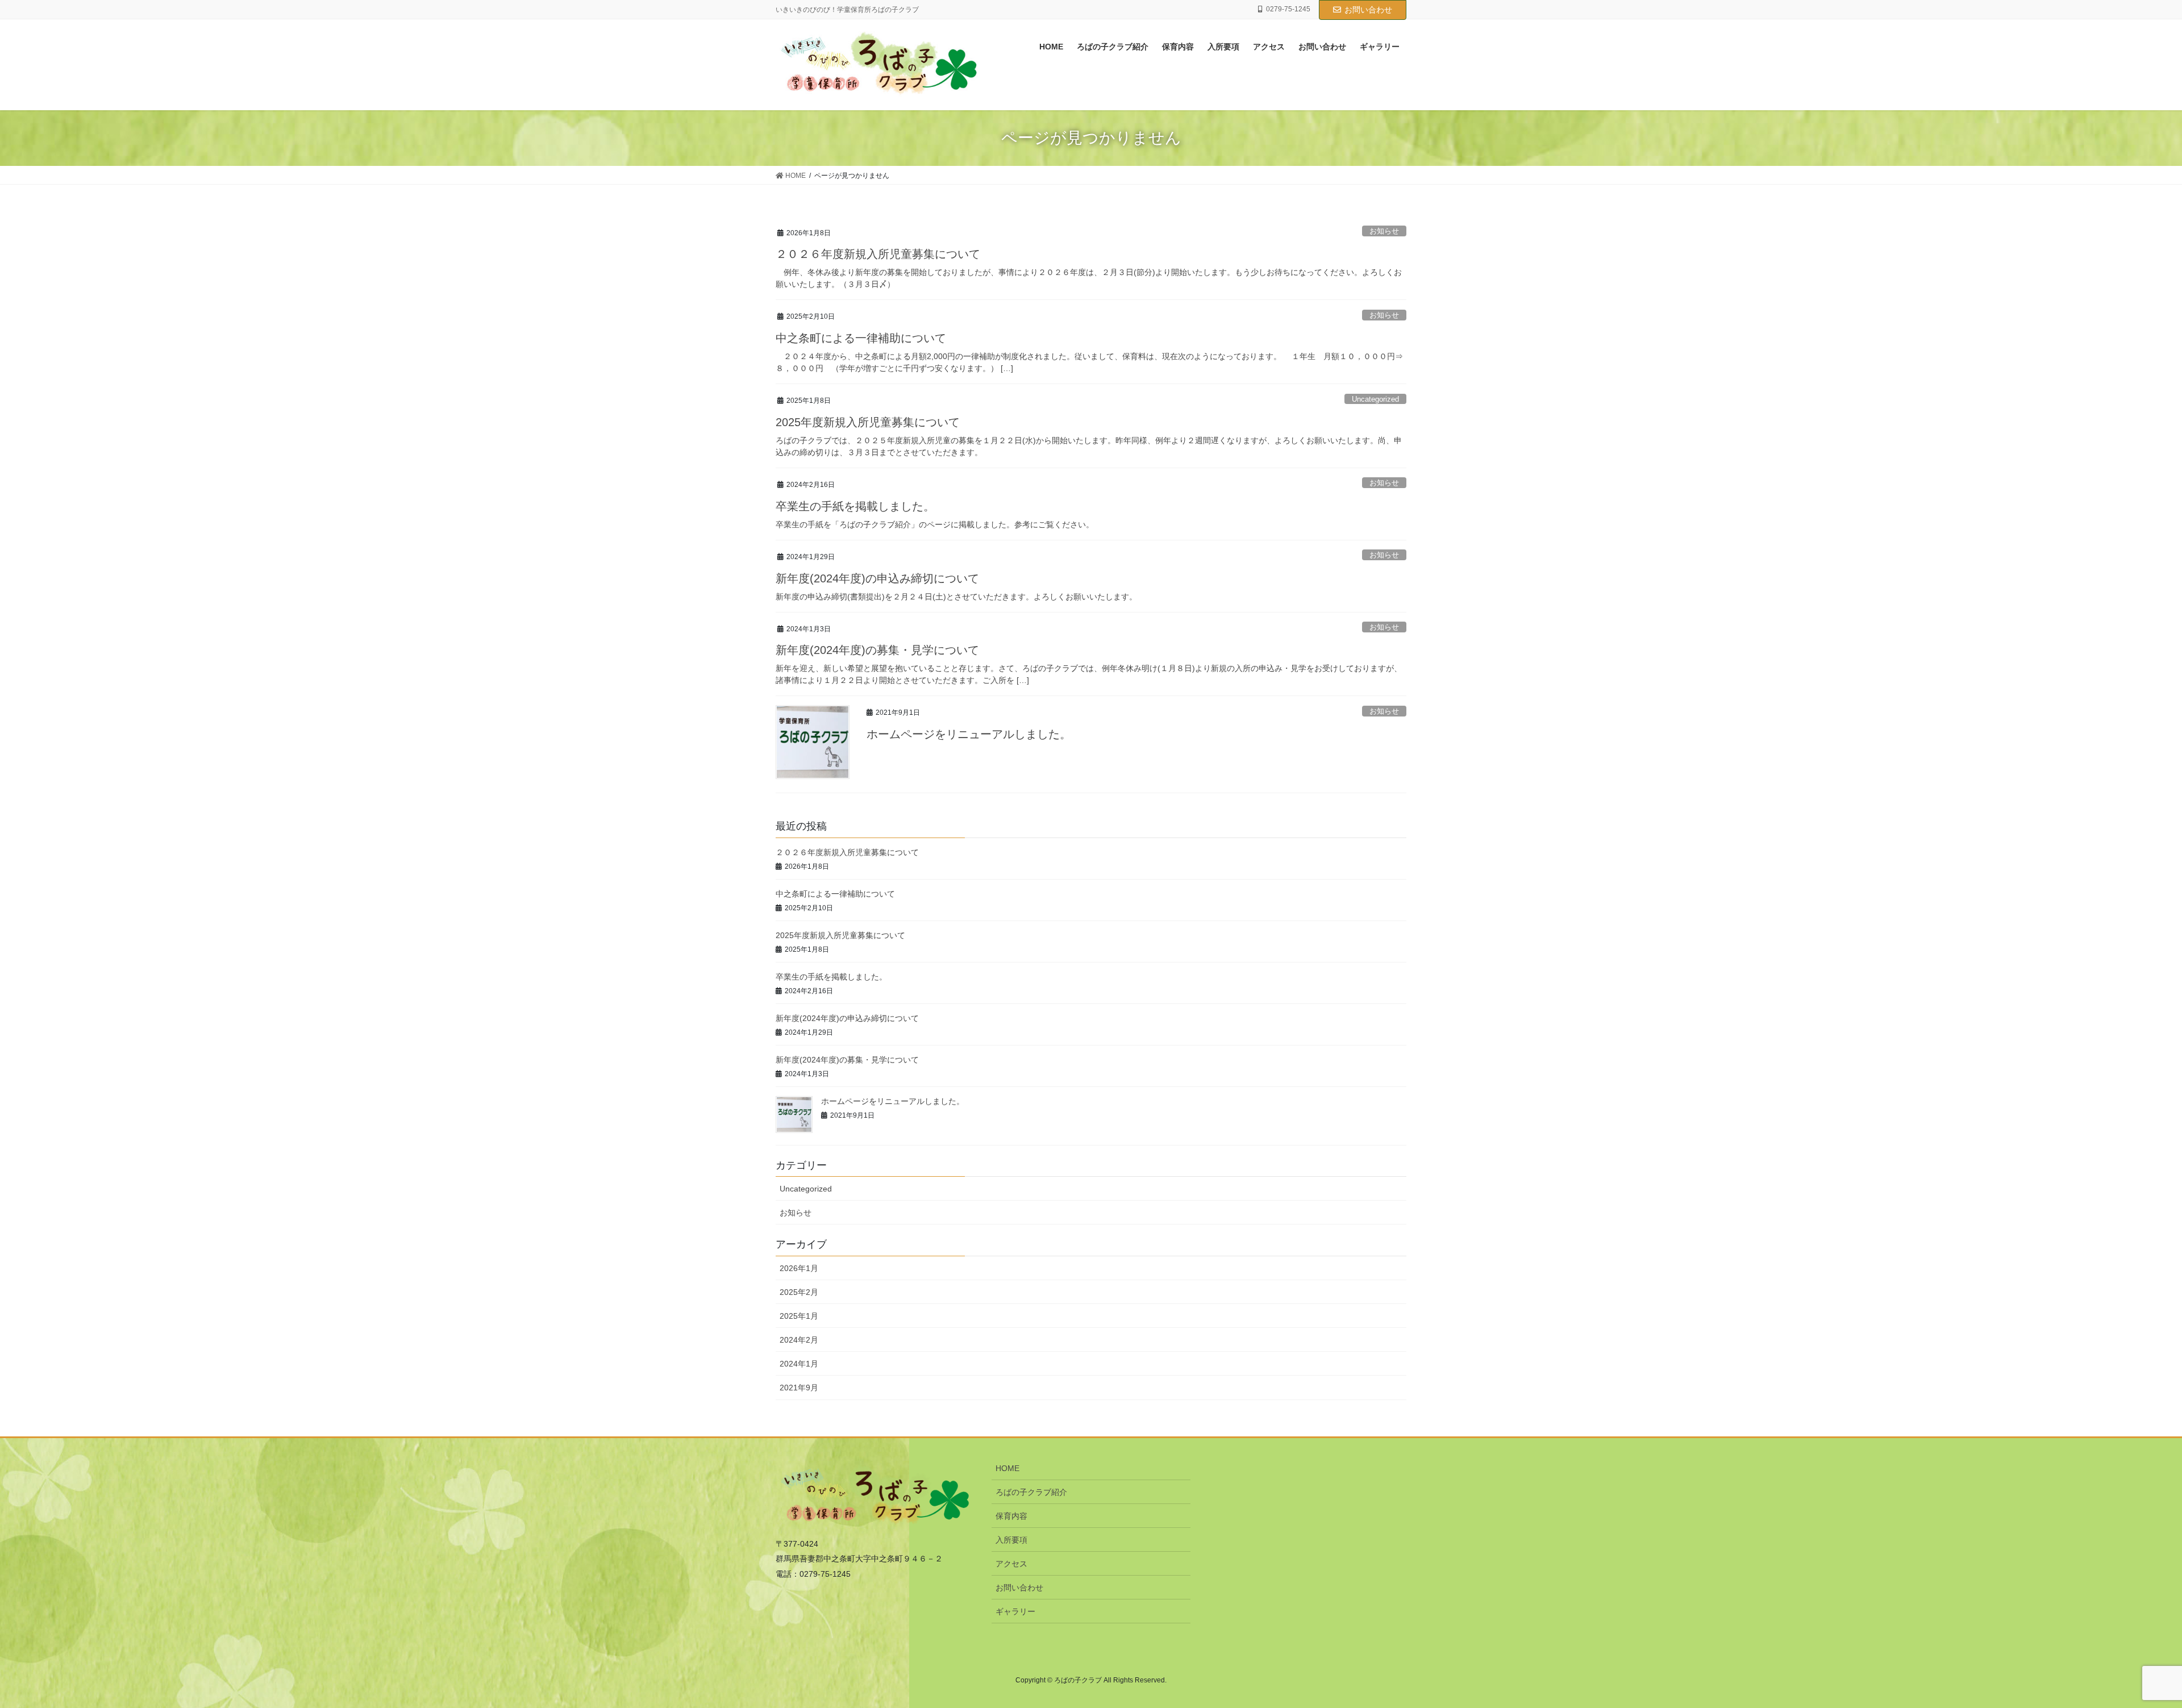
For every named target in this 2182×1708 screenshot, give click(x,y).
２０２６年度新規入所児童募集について (878, 254)
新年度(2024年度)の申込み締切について (877, 578)
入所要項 (1011, 1540)
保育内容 (1011, 1516)
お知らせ (1384, 231)
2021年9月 (799, 1388)
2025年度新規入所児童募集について (868, 422)
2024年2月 (799, 1340)
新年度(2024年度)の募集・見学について (877, 650)
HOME (1007, 1468)
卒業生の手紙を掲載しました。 (855, 506)
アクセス (1011, 1564)
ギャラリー (1015, 1611)
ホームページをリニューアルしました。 (969, 734)
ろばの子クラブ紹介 (1031, 1492)
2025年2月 (799, 1292)
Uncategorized (1375, 399)
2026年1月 (799, 1268)
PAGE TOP (2125, 1647)
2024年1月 (799, 1364)
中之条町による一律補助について (861, 338)
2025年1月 (799, 1316)
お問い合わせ (1368, 10)
